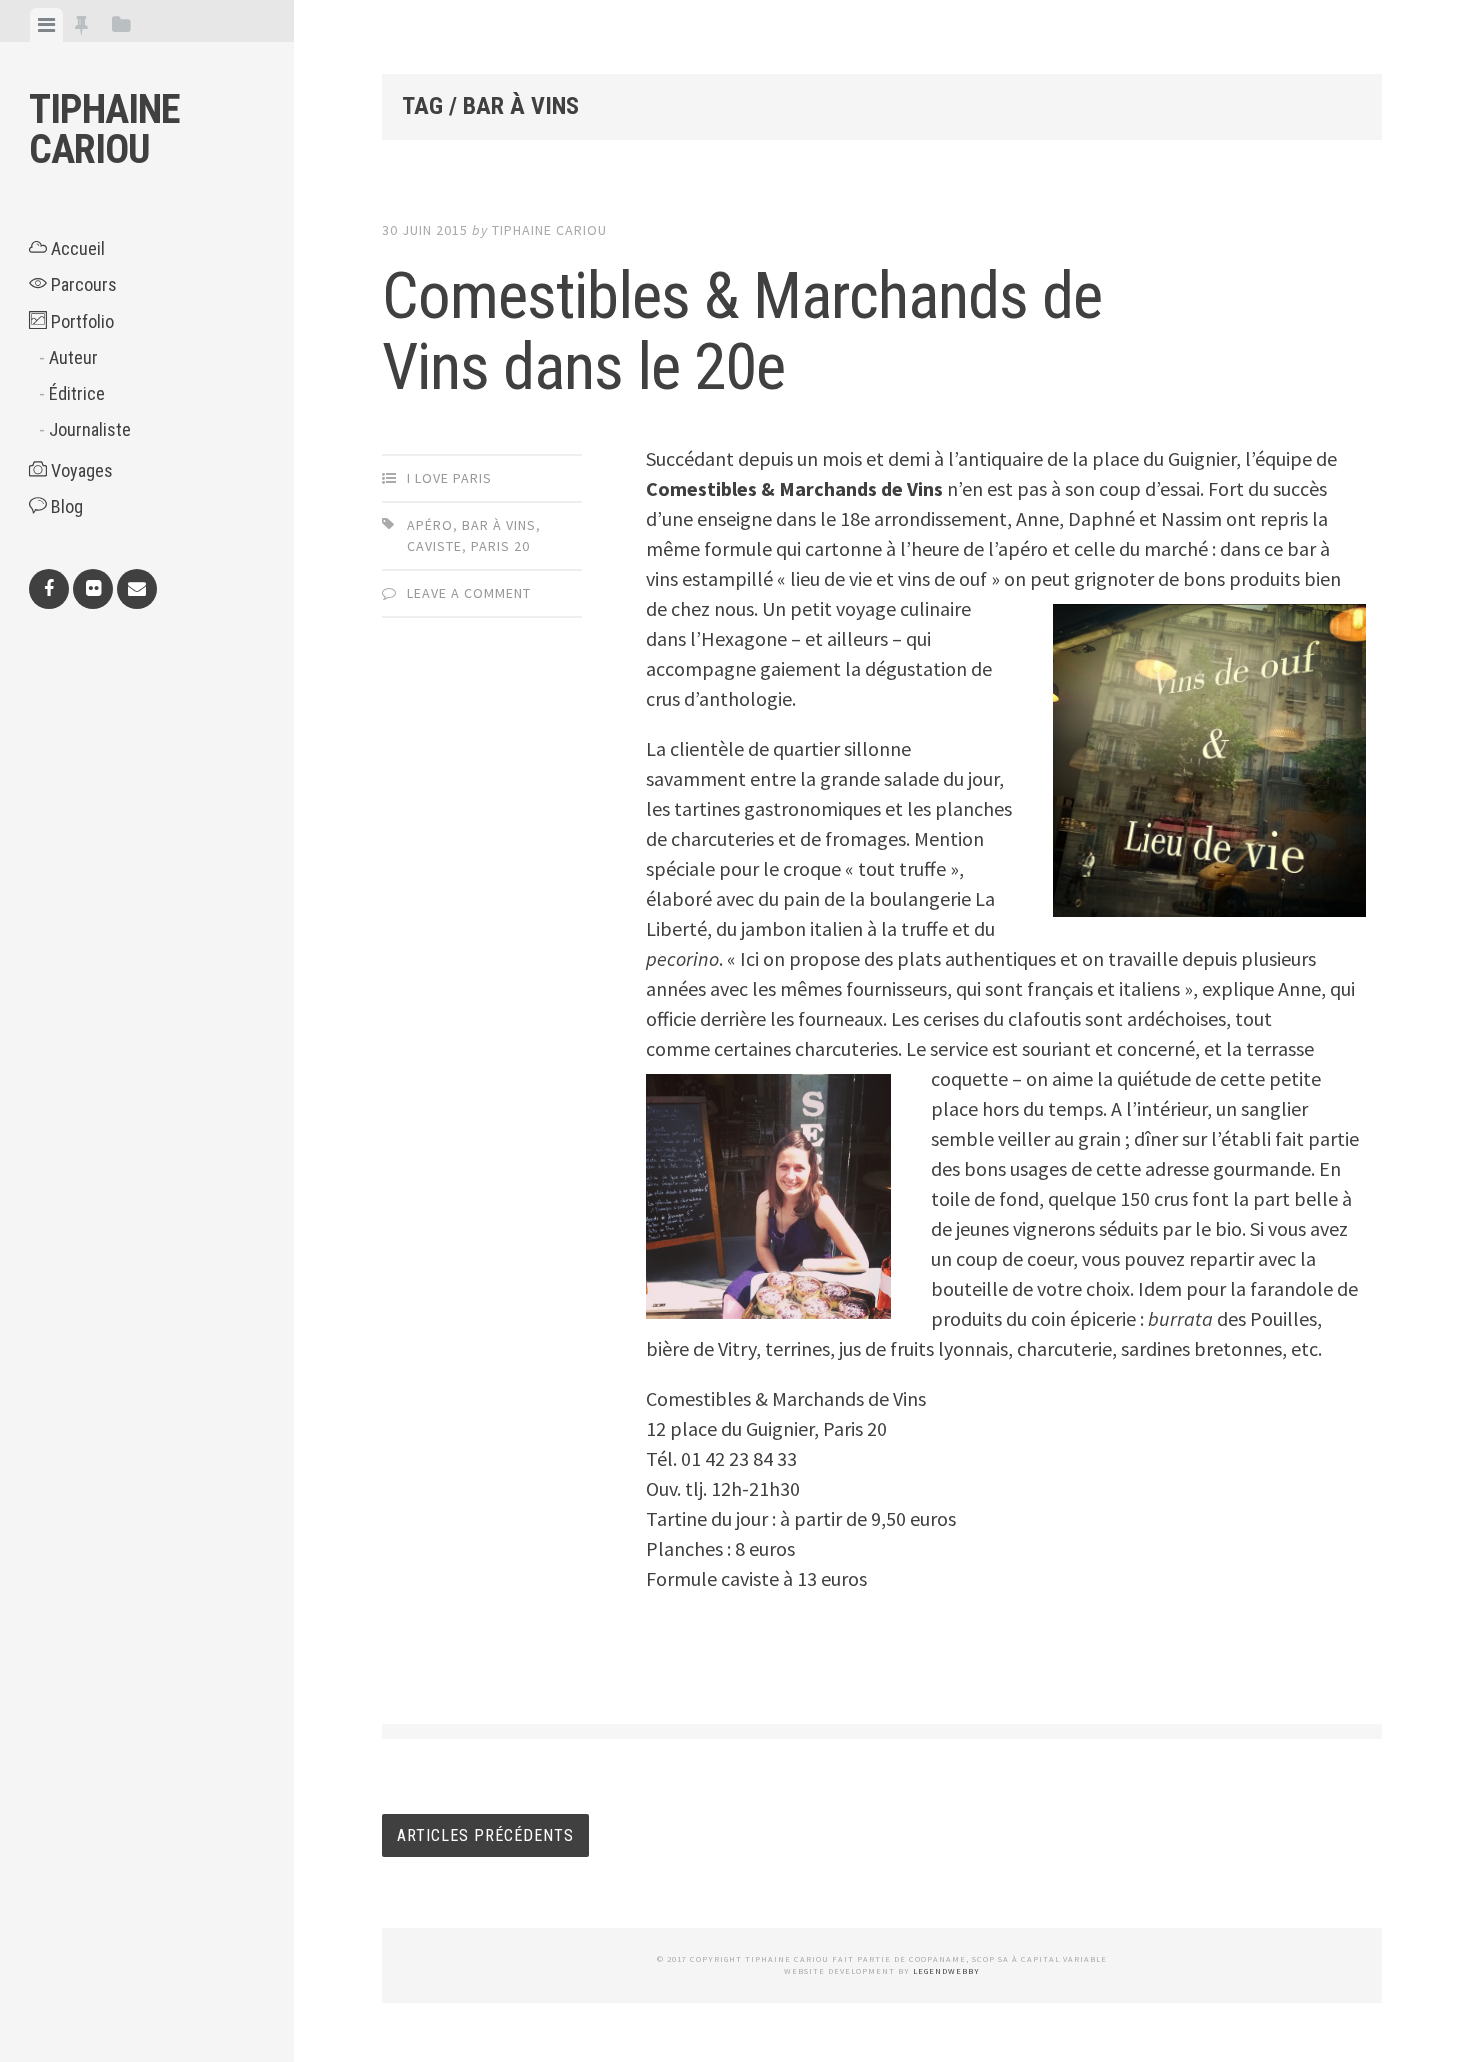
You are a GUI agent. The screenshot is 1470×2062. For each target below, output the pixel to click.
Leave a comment (469, 593)
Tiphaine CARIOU (104, 129)
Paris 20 (500, 546)
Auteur (73, 357)
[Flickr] (93, 589)
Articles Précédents (485, 1835)
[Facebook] (49, 589)
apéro (430, 525)
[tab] (46, 25)
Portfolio (80, 321)
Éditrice (77, 393)
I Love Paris (449, 478)
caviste (434, 546)
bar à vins (499, 525)
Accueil (76, 248)
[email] (137, 589)
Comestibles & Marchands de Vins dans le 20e (742, 332)
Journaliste (90, 429)
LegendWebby (946, 1971)
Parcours (82, 284)
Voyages (80, 470)
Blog (65, 506)
